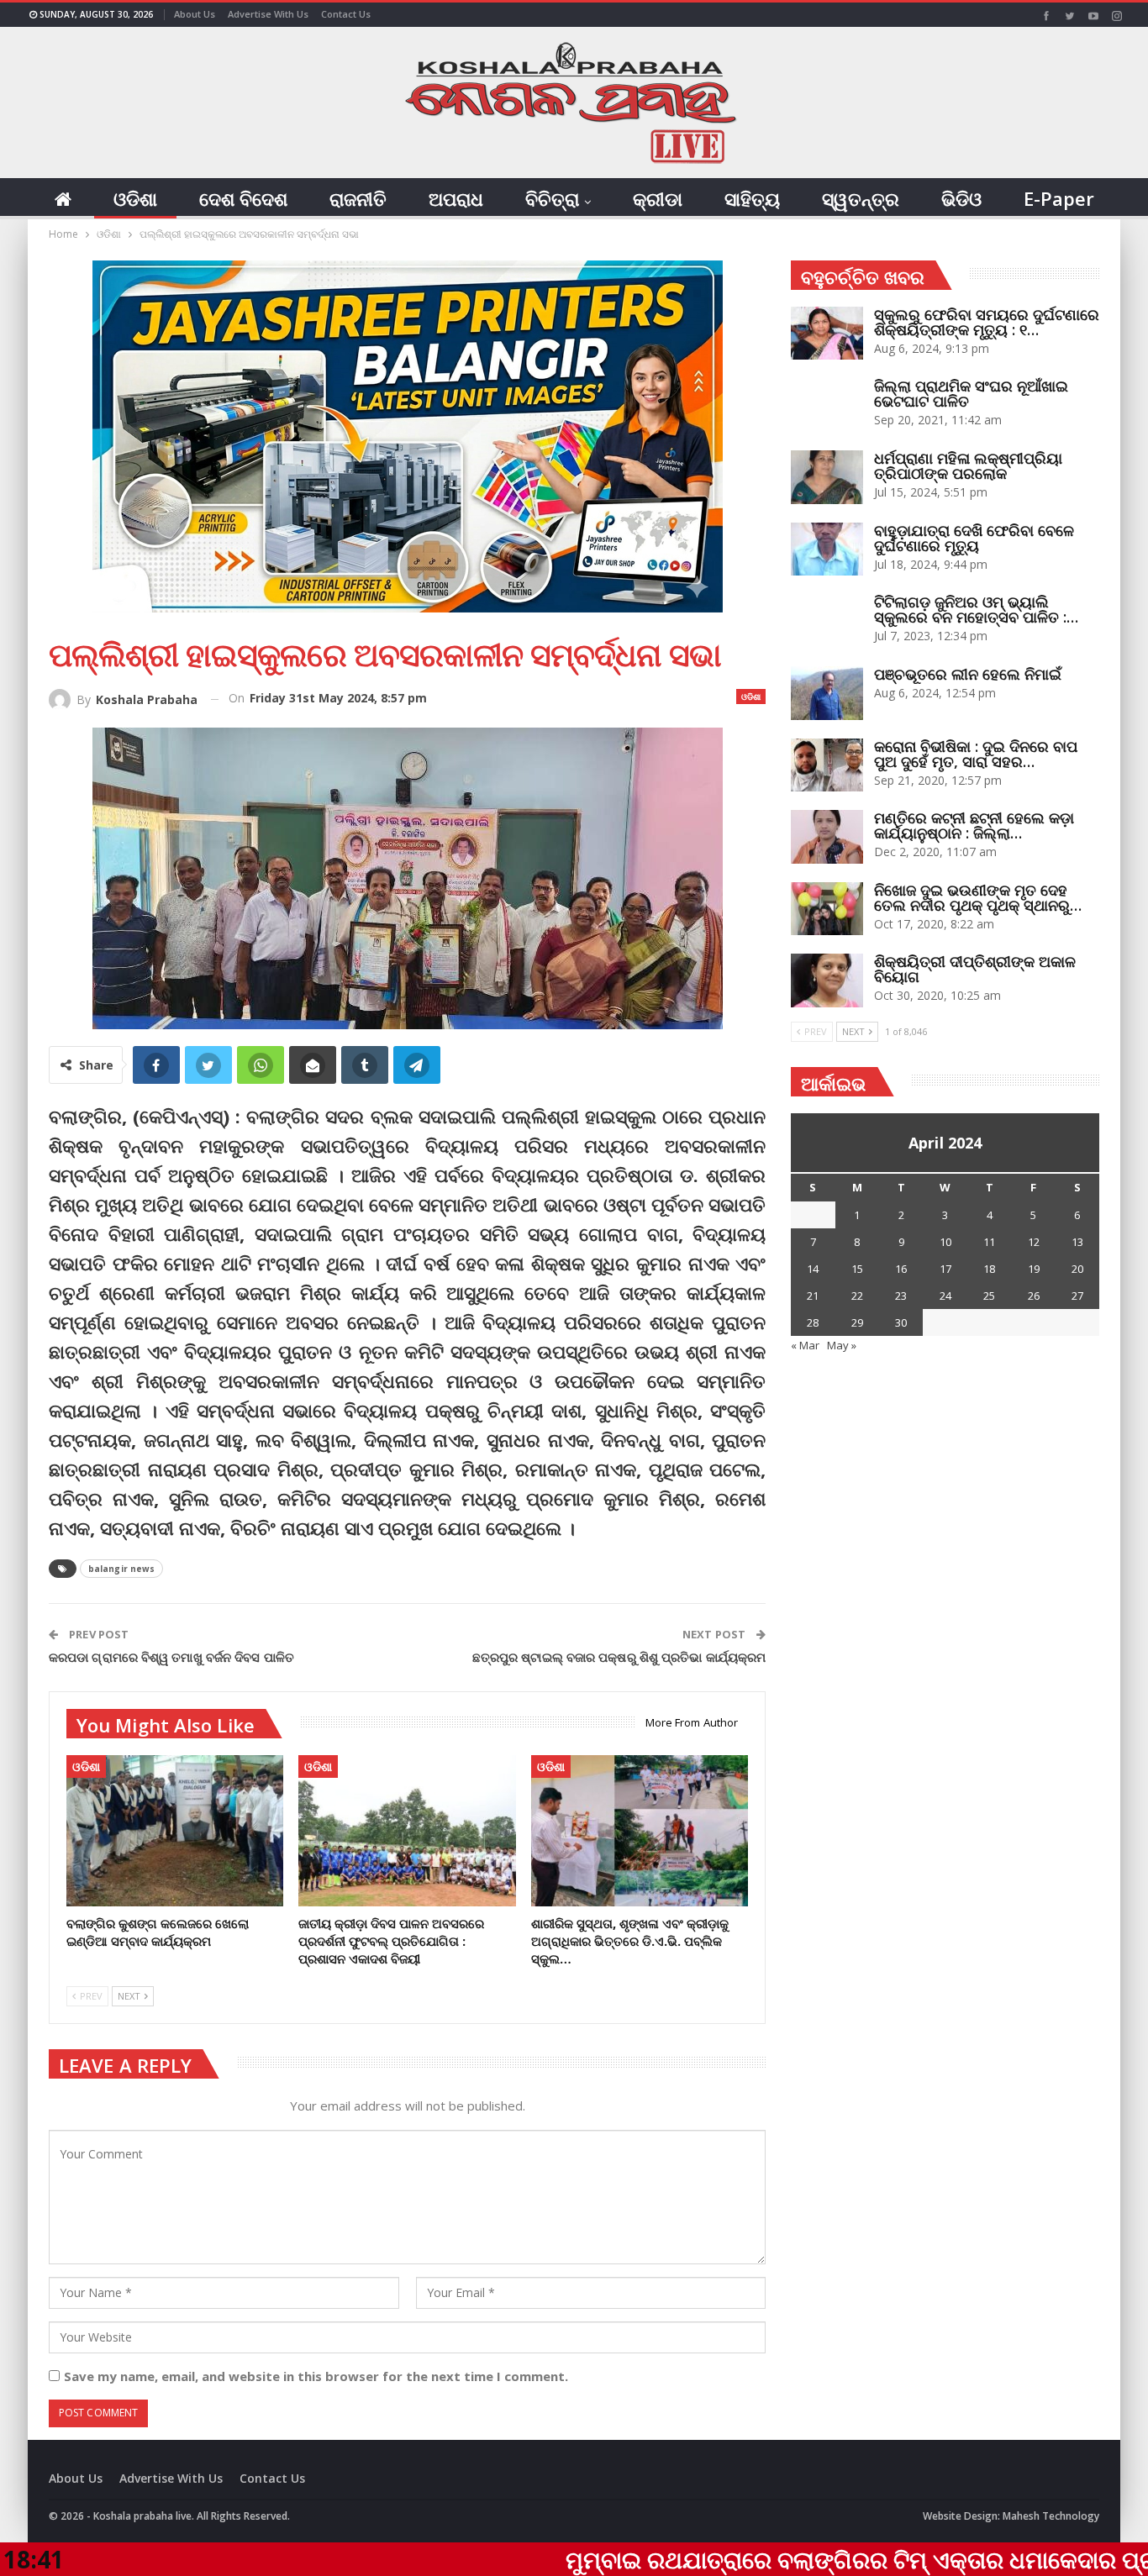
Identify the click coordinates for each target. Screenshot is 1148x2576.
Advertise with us (268, 14)
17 (945, 1269)
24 (945, 1296)
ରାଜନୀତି (358, 198)
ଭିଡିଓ (961, 198)
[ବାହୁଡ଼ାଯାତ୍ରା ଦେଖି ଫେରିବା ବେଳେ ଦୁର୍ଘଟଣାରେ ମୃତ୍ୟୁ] (827, 549)
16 (901, 1269)
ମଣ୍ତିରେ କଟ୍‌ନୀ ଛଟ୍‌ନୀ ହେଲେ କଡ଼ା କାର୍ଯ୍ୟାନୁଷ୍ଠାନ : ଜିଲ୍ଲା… (974, 825)
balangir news (121, 1569)
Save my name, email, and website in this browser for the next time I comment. (316, 2376)
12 (1034, 1242)
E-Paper (1059, 198)
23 (901, 1296)
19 (1034, 1269)
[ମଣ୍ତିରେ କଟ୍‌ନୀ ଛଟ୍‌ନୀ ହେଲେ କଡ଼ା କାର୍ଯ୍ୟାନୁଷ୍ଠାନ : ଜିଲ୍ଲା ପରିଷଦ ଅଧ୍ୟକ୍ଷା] (827, 837)
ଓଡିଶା (135, 198)
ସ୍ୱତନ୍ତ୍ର (861, 198)
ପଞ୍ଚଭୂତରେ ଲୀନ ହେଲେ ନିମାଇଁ (968, 674)
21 (813, 1296)
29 (857, 1322)
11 (989, 1242)
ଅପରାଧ (456, 198)
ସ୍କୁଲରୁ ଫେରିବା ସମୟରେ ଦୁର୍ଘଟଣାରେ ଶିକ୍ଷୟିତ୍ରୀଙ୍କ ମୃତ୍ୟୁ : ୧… (987, 322)
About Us (195, 14)
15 (857, 1269)
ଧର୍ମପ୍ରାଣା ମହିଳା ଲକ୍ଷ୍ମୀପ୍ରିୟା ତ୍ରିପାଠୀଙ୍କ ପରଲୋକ (968, 465)
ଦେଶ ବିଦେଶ (243, 198)
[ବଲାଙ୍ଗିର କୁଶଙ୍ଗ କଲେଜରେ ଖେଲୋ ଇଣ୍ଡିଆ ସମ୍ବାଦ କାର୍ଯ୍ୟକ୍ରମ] (175, 1831)
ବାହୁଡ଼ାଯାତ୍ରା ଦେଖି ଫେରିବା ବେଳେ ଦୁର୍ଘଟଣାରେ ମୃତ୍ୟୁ (974, 538)
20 (1077, 1269)
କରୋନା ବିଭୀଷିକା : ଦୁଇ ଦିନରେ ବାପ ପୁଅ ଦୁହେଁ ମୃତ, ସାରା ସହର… (976, 754)
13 (1077, 1242)
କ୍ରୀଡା (658, 198)
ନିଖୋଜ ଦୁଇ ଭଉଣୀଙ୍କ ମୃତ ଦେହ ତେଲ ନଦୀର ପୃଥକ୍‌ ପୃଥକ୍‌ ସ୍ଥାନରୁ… (978, 897)
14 (813, 1269)
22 (857, 1296)
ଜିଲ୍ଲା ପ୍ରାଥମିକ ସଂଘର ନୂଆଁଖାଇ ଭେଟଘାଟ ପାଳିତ (971, 393)
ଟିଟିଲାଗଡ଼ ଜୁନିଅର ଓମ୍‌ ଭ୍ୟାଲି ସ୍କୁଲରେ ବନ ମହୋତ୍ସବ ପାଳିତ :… (976, 609)
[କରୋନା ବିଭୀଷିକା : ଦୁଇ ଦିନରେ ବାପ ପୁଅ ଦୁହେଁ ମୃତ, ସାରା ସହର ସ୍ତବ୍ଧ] (827, 765)
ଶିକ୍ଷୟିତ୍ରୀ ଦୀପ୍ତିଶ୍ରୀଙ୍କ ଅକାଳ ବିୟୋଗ (975, 969)
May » (842, 1345)
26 (1034, 1296)
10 (945, 1242)
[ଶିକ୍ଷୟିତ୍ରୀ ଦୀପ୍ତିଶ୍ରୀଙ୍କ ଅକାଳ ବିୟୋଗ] (827, 980)
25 (989, 1296)
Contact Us (346, 14)
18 (989, 1269)
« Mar (805, 1345)
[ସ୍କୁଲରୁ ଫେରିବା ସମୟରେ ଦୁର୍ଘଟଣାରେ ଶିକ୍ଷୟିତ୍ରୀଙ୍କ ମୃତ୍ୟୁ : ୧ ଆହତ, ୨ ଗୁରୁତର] (827, 334)
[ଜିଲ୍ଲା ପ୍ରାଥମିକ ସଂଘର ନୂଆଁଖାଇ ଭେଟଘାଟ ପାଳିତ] (827, 405)
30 (901, 1322)
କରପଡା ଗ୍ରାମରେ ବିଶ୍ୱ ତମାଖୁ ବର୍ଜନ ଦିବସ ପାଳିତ (171, 1657)
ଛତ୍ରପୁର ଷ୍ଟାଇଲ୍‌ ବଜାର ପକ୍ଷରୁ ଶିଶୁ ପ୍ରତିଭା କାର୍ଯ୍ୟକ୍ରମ (619, 1657)
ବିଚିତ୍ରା (552, 198)
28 (813, 1322)
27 (1077, 1296)
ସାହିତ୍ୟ (752, 198)
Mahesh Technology (1051, 2516)
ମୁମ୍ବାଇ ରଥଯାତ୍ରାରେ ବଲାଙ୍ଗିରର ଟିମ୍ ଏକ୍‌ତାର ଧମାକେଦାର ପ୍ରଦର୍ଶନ (769, 2559)
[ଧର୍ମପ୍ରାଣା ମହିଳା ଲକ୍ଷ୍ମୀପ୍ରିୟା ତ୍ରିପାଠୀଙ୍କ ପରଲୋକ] (827, 477)
